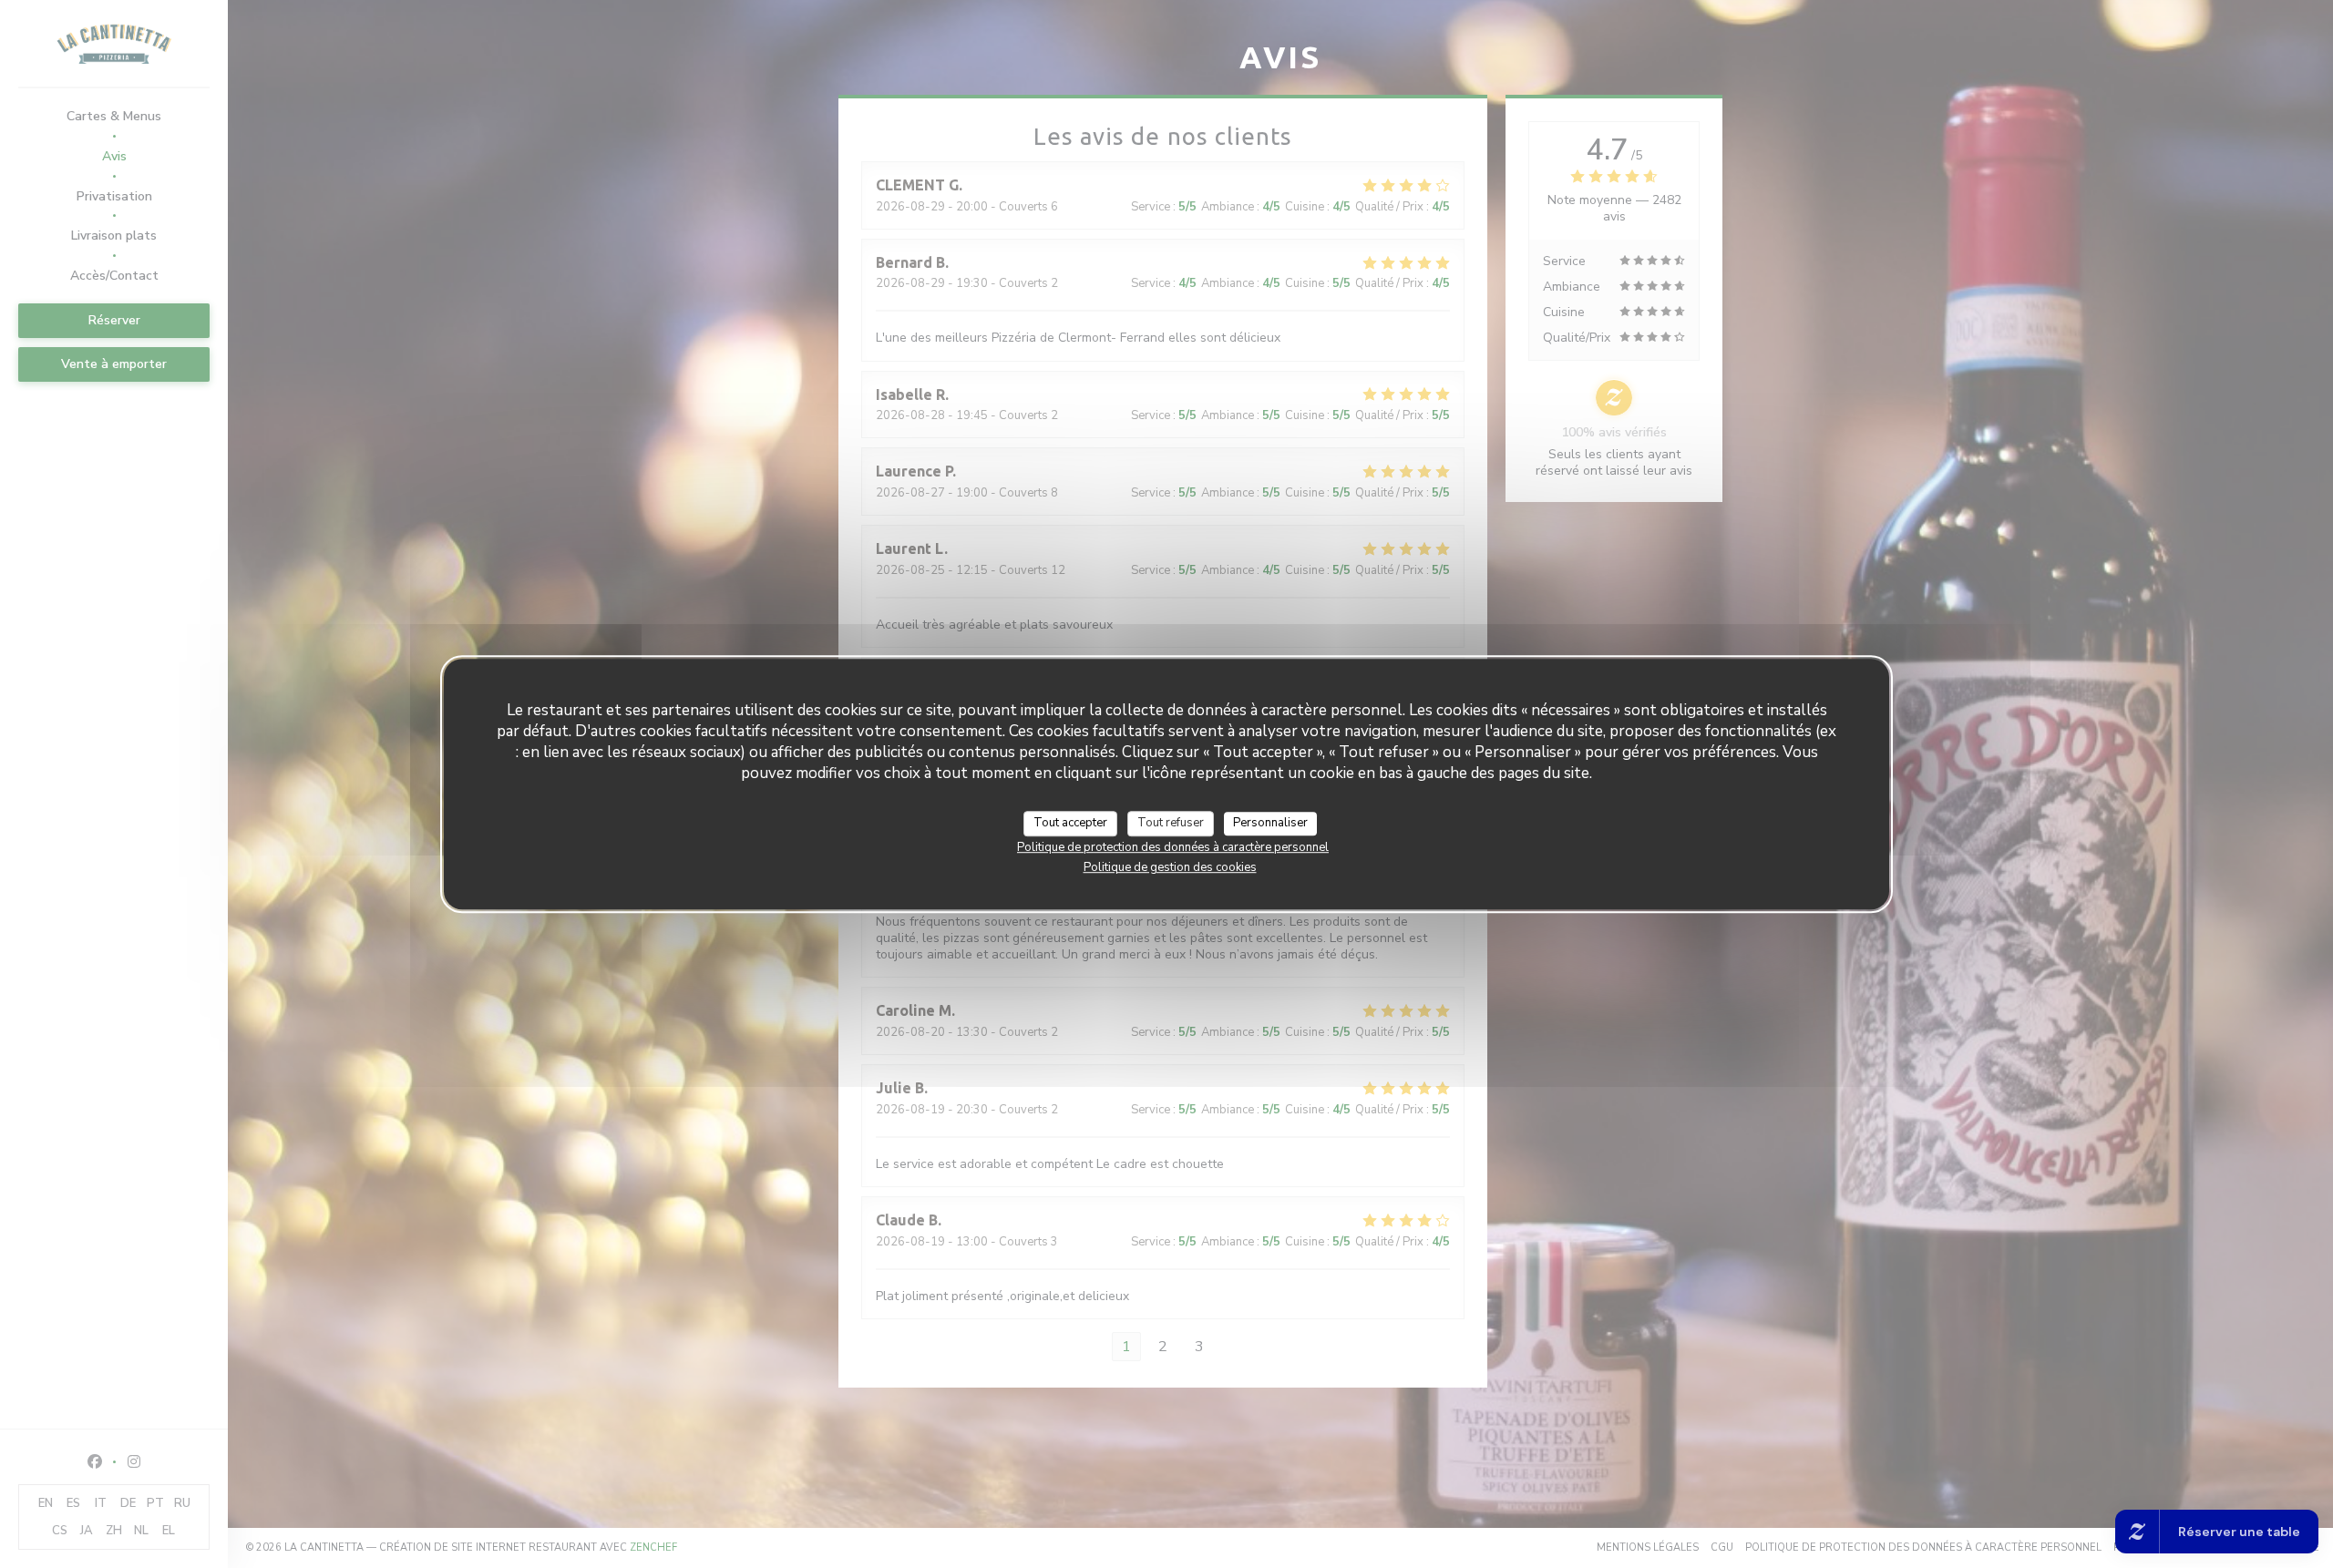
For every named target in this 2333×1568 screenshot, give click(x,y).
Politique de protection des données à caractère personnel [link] (1173, 846)
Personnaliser (1270, 823)
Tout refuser (1171, 823)
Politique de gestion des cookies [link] (1170, 866)
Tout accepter (1070, 823)
